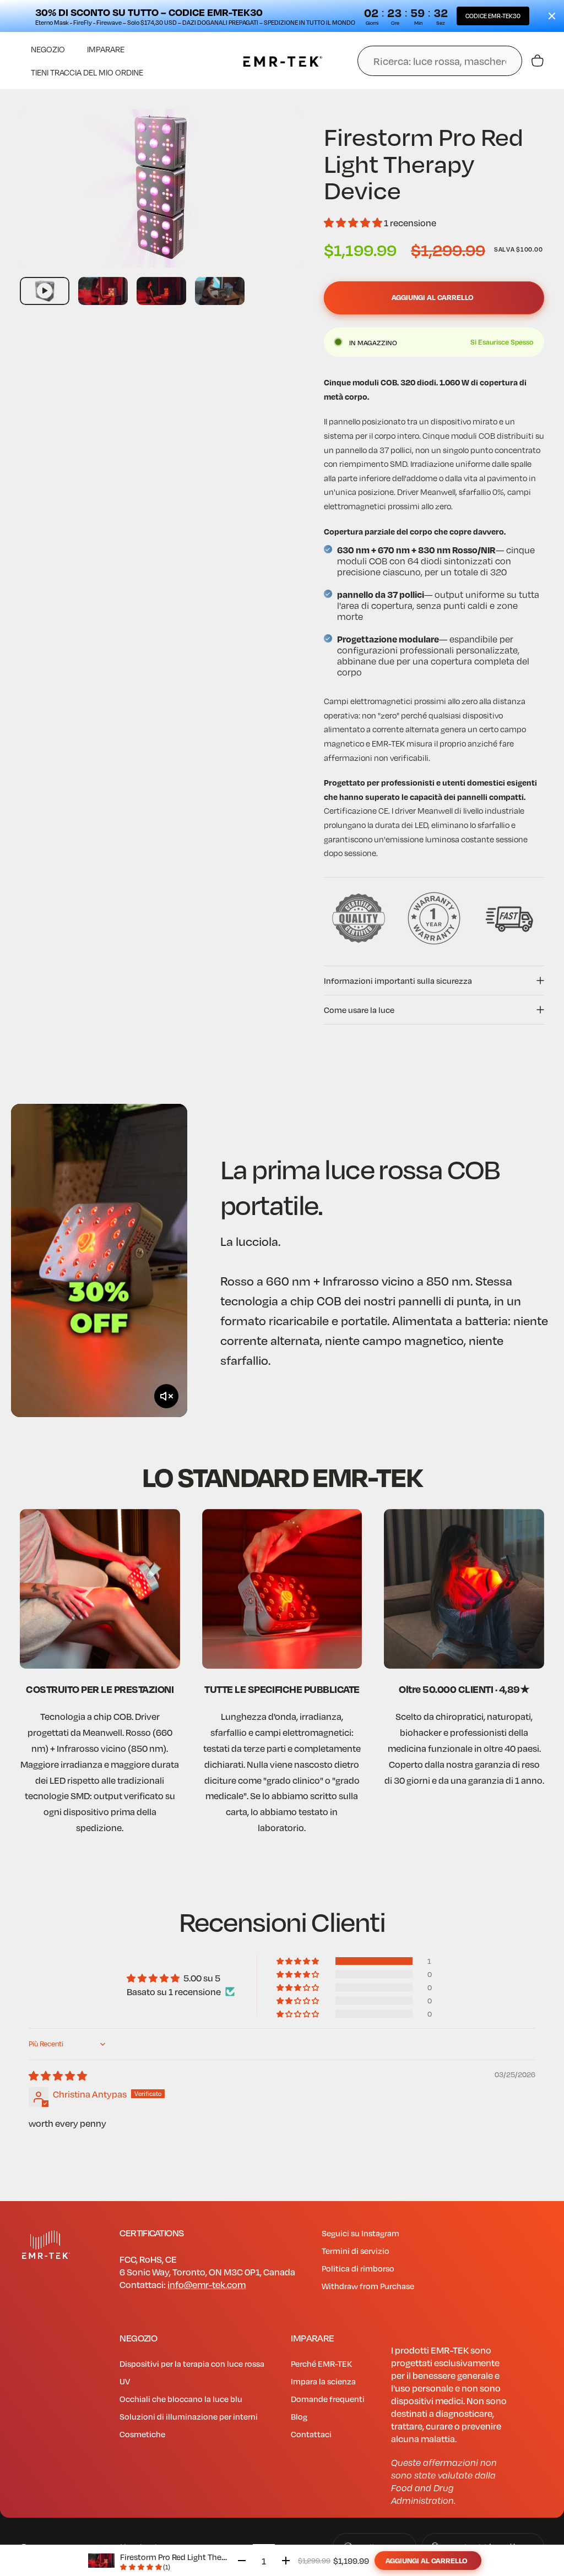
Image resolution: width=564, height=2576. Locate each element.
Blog (299, 2416)
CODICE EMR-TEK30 (493, 16)
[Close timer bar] (552, 16)
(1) (167, 2567)
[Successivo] (275, 206)
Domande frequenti (328, 2399)
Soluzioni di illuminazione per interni (189, 2416)
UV (125, 2381)
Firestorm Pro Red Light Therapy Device (192, 2557)
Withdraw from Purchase (368, 2286)
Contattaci (311, 2434)
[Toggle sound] (166, 1396)
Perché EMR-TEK (321, 2363)
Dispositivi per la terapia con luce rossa (192, 2363)
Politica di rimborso (358, 2268)
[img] (58, 2076)
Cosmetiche (142, 2434)
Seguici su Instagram (360, 2233)
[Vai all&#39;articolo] (45, 291)
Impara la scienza (323, 2381)
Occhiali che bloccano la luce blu (181, 2399)
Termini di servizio (356, 2251)
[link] (100, 1589)
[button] (354, 223)
